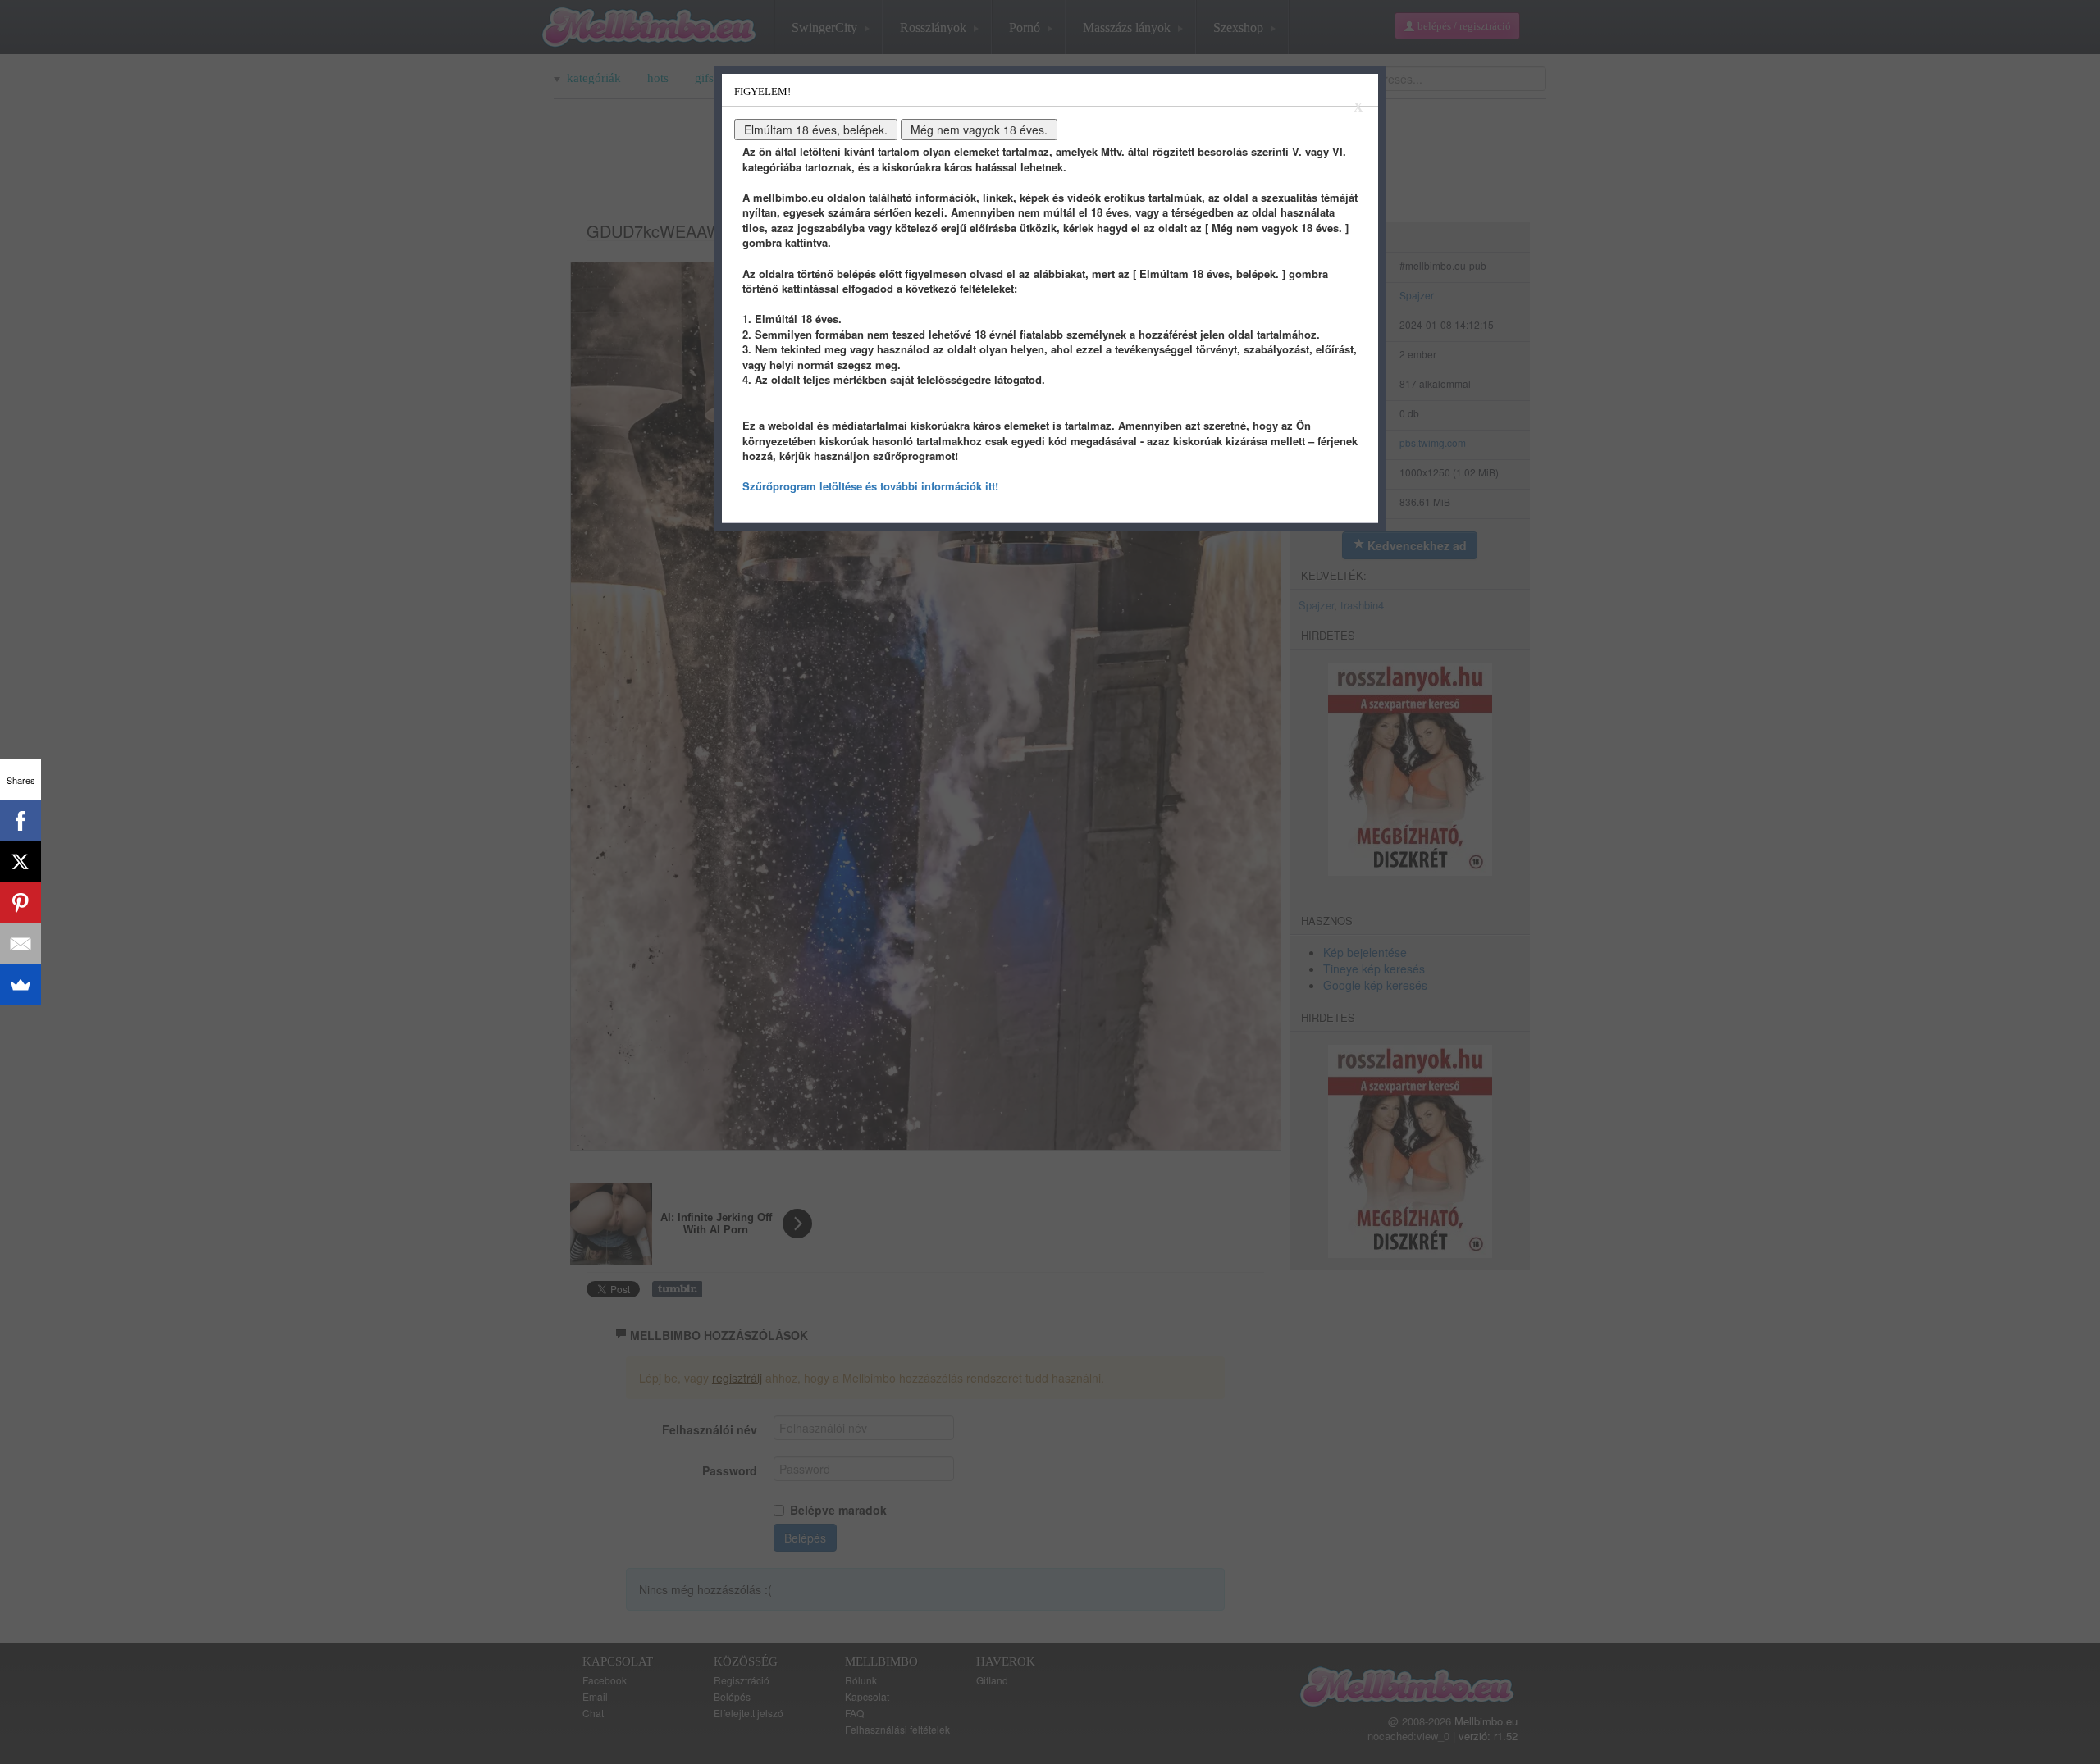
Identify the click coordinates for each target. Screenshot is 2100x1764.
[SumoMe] (21, 985)
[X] (21, 862)
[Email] (21, 944)
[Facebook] (21, 821)
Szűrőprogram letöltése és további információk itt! (870, 486)
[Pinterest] (21, 903)
